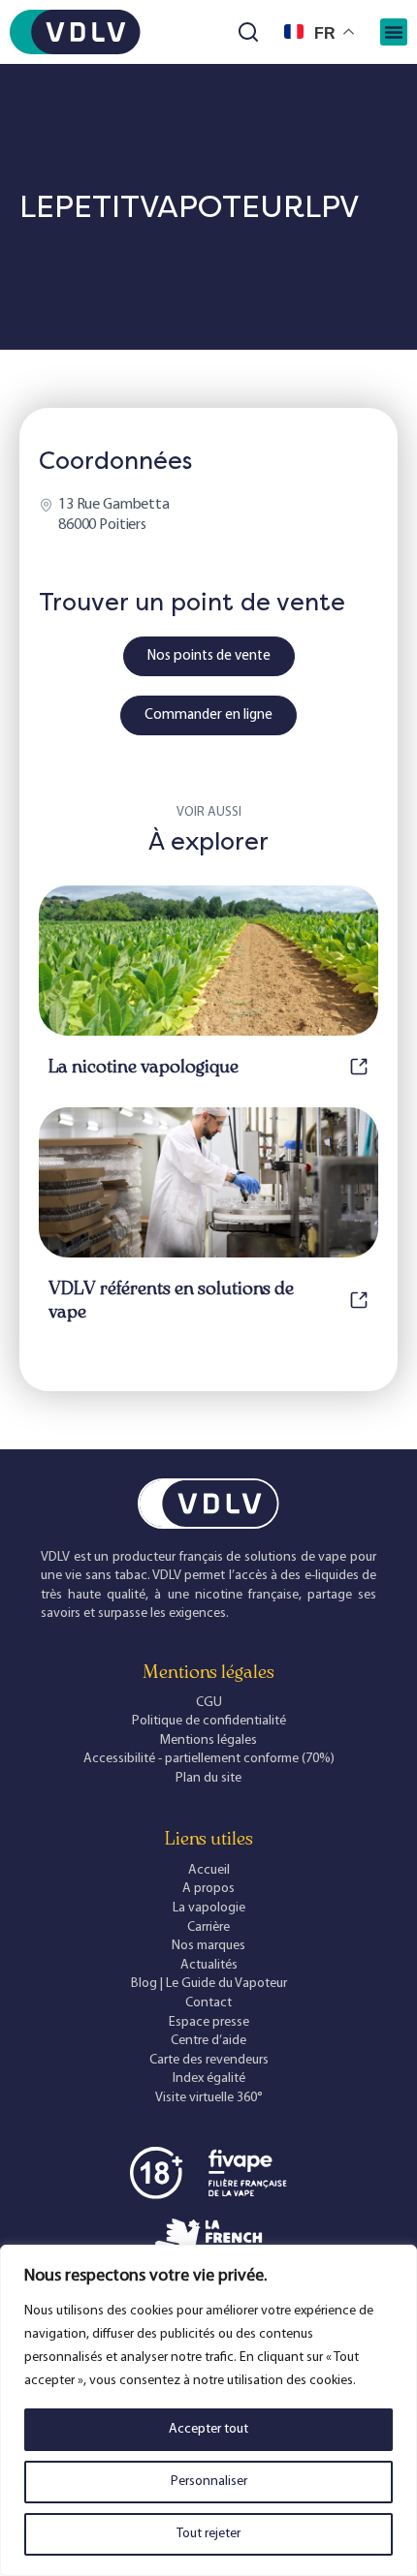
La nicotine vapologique (144, 1067)
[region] (208, 2410)
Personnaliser (209, 2482)
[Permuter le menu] (394, 32)
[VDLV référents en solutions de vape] (359, 1300)
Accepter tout (208, 2429)
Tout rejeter (208, 2534)
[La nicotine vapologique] (359, 1067)
